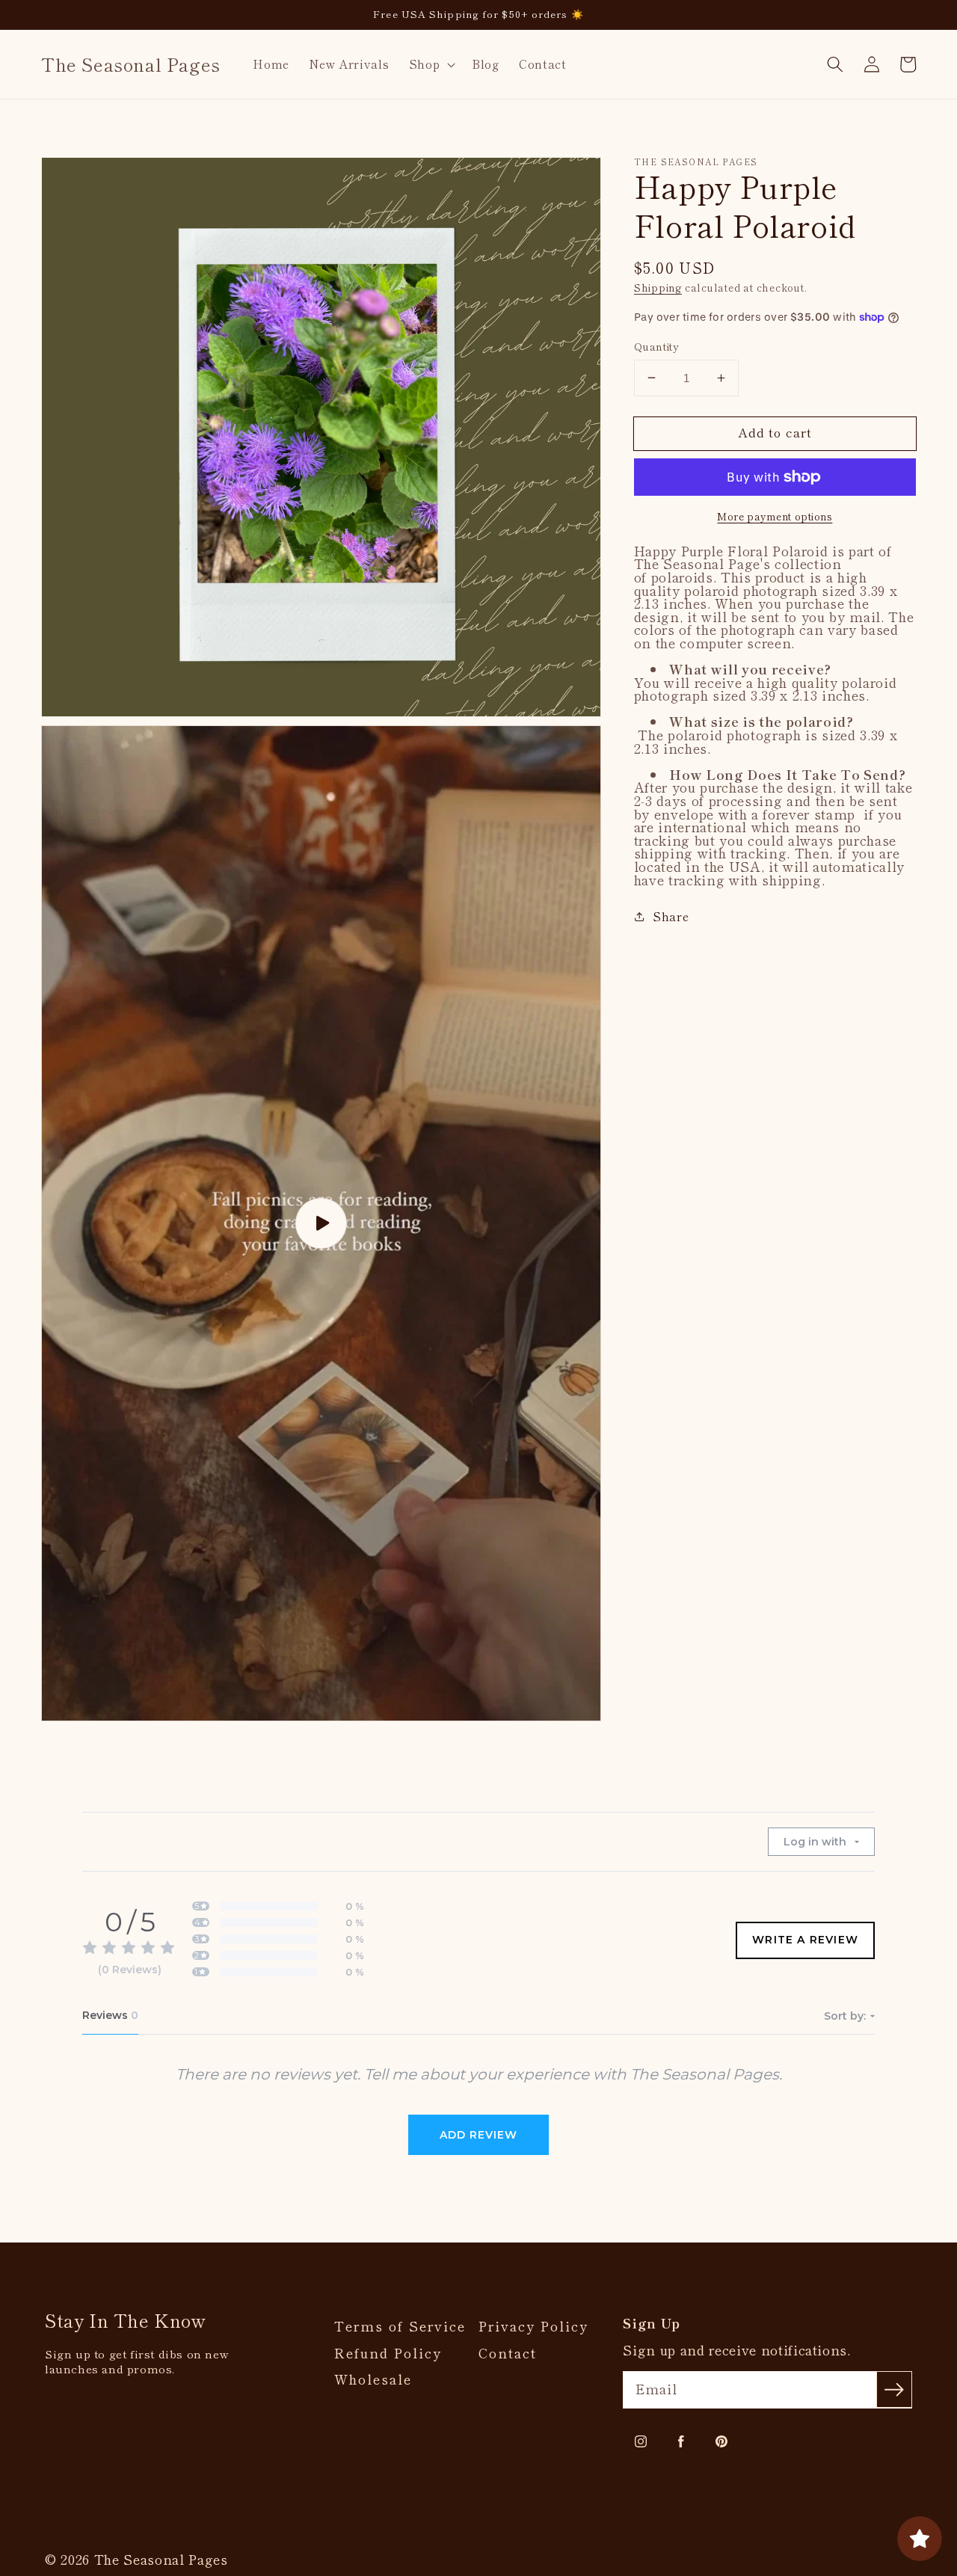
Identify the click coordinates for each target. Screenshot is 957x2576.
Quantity (657, 346)
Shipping (658, 288)
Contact (508, 2353)
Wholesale (373, 2379)
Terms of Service (400, 2326)
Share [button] (671, 916)
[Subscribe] (894, 2389)
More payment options (775, 516)
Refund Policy (388, 2353)
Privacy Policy (533, 2326)
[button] (430, 64)
